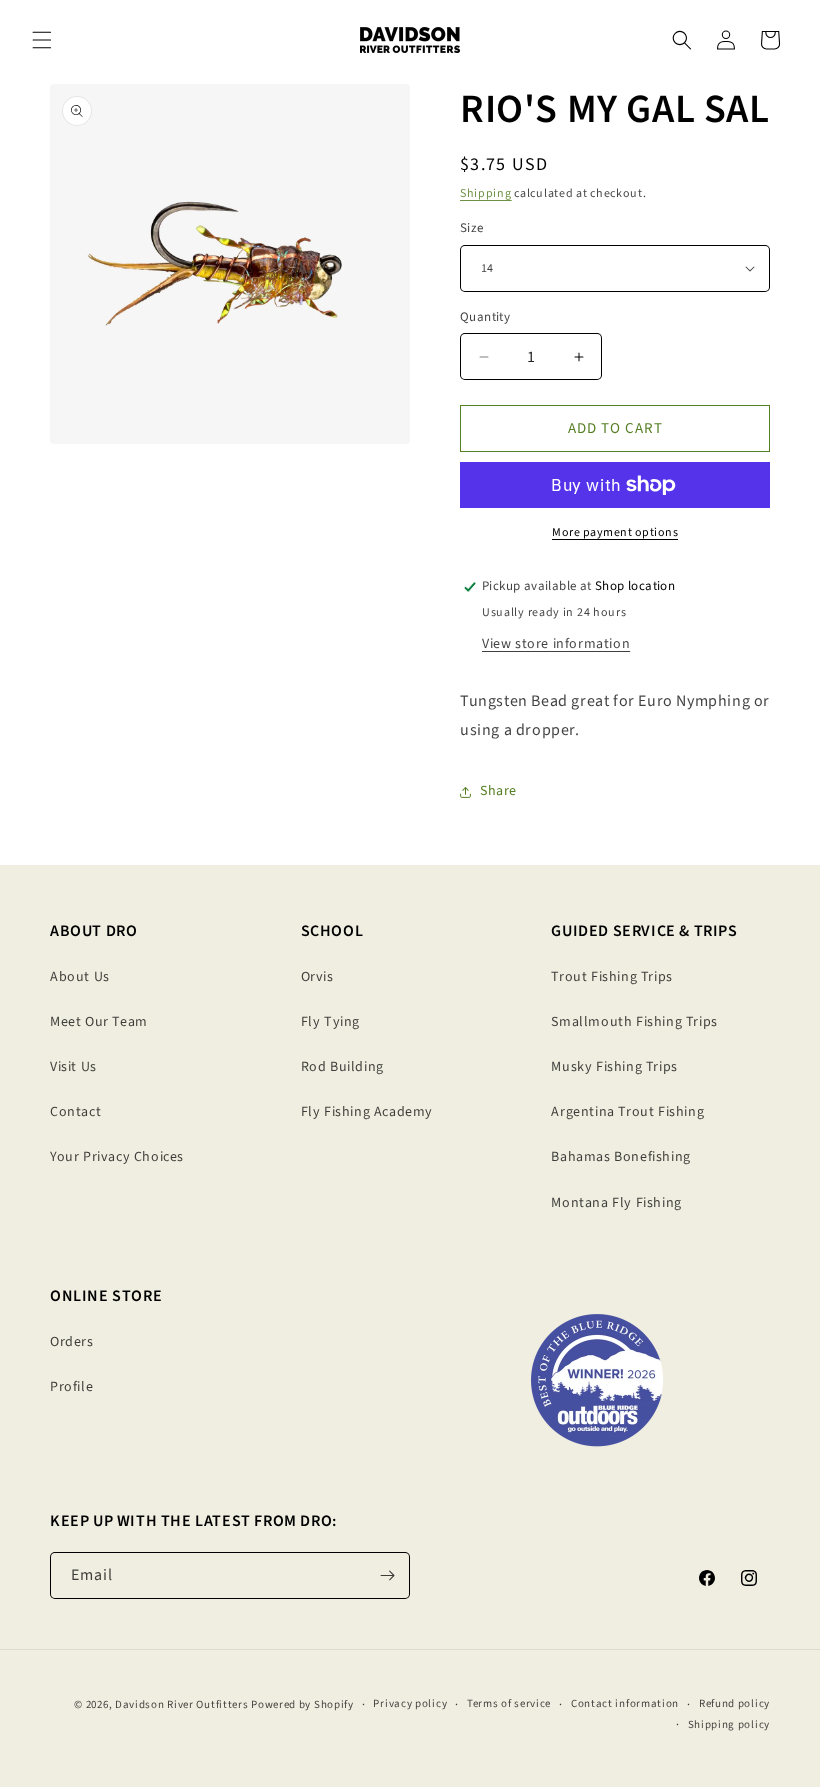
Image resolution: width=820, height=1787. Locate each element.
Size (472, 228)
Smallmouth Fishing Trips (634, 1022)
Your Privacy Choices (117, 1157)
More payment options (615, 532)
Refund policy (734, 1703)
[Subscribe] (387, 1575)
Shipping (486, 193)
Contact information (625, 1703)
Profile (71, 1387)
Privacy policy (410, 1703)
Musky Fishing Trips (614, 1067)
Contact (75, 1112)
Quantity (485, 317)
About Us (80, 977)
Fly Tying (330, 1022)
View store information (556, 644)
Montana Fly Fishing (616, 1203)
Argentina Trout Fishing (627, 1112)
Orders (72, 1342)
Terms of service (509, 1703)
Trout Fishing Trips (611, 977)
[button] (42, 40)
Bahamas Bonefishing (620, 1157)
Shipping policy (729, 1724)
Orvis (317, 977)
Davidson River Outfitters (182, 1704)
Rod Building (342, 1067)
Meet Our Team (99, 1022)
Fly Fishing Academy (367, 1112)
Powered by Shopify (302, 1704)
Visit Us (73, 1067)
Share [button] (498, 791)
